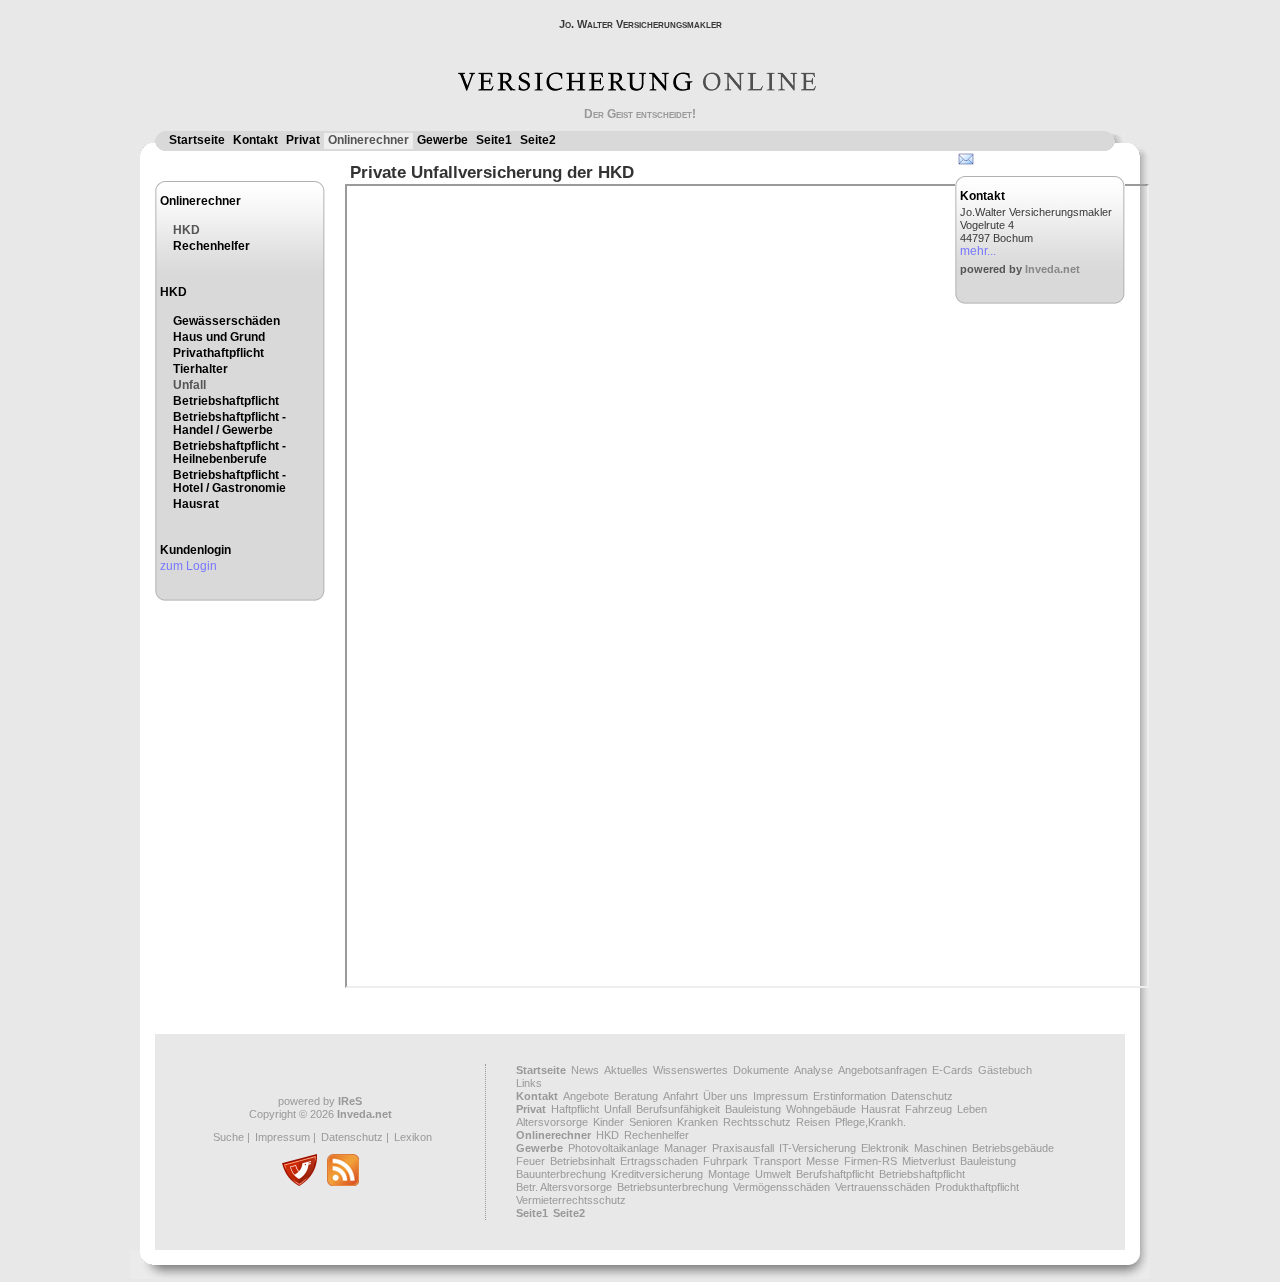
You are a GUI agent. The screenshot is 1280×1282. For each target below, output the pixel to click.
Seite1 (494, 140)
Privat (303, 140)
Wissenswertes (690, 1070)
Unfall (189, 385)
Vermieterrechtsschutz (571, 1200)
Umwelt (773, 1174)
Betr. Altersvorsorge (564, 1187)
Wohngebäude (821, 1109)
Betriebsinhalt (582, 1161)
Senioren (650, 1122)
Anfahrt (680, 1096)
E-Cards (952, 1070)
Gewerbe (442, 140)
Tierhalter (200, 369)
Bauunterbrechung (561, 1174)
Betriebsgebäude (1013, 1148)
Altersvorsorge (552, 1122)
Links (529, 1083)
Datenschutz (352, 1137)
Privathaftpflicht (218, 353)
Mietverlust (928, 1161)
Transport (777, 1161)
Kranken (697, 1122)
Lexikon (413, 1137)
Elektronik (885, 1148)
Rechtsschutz (757, 1122)
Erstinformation (849, 1096)
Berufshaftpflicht (835, 1174)
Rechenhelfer (211, 246)
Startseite (197, 140)
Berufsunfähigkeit (678, 1109)
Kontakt (255, 140)
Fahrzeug (928, 1109)
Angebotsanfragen (882, 1070)
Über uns (725, 1096)
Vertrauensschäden (882, 1187)
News (585, 1070)
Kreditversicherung (657, 1174)
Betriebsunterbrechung (672, 1187)
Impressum (282, 1137)
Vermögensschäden (781, 1187)
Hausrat (196, 504)
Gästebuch (1005, 1070)
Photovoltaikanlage (613, 1148)
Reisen (813, 1122)
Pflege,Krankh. (870, 1122)
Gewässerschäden (226, 321)
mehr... (978, 251)
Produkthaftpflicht (977, 1187)
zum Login (188, 566)
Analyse (813, 1070)
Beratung (636, 1096)
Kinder (608, 1122)
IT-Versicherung (817, 1148)
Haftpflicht (575, 1109)
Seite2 (538, 140)
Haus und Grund (219, 337)
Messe (822, 1161)
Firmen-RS (870, 1161)
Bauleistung (753, 1109)
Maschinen (940, 1148)
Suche (228, 1137)
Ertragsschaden (659, 1161)
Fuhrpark (725, 1161)
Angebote (586, 1096)
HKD (186, 230)
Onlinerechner (368, 140)
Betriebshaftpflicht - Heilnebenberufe (229, 452)
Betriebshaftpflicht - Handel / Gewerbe (229, 423)
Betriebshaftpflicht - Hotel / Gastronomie (229, 481)
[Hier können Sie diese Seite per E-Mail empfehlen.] (964, 163)
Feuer (530, 1161)
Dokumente (761, 1070)
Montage (729, 1174)
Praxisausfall (743, 1148)
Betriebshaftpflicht (226, 401)
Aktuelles (626, 1070)
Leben (972, 1109)
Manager (685, 1148)
